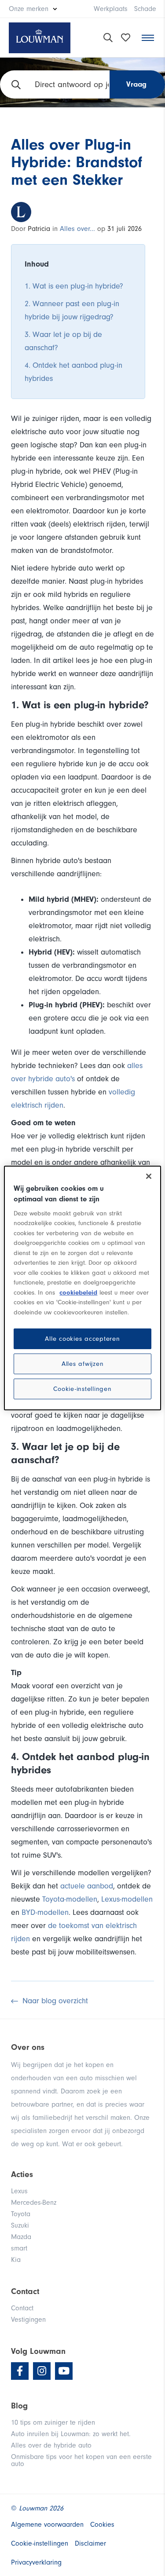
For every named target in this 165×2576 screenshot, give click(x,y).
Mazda (21, 2237)
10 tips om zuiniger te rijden (53, 2422)
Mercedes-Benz (34, 2203)
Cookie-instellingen (82, 1389)
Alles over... (77, 229)
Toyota (21, 2214)
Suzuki (20, 2225)
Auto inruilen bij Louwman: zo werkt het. (71, 2434)
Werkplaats (111, 9)
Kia (16, 2260)
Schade (145, 9)
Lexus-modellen (127, 1899)
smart (19, 2248)
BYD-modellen (45, 1912)
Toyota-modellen (70, 1899)
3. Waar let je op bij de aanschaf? (63, 341)
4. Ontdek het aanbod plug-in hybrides (73, 372)
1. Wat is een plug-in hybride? (74, 286)
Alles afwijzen (83, 1364)
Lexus (19, 2191)
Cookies (102, 2525)
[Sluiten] (149, 1176)
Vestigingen (28, 2320)
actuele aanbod (87, 1886)
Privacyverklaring (36, 2562)
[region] (82, 1288)
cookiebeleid (78, 1293)
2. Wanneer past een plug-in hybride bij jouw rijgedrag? (72, 310)
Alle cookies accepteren (82, 1339)
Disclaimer (90, 2543)
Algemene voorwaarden (47, 2525)
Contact (22, 2308)
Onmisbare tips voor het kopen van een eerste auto (81, 2460)
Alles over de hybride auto (51, 2445)
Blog (19, 2406)
